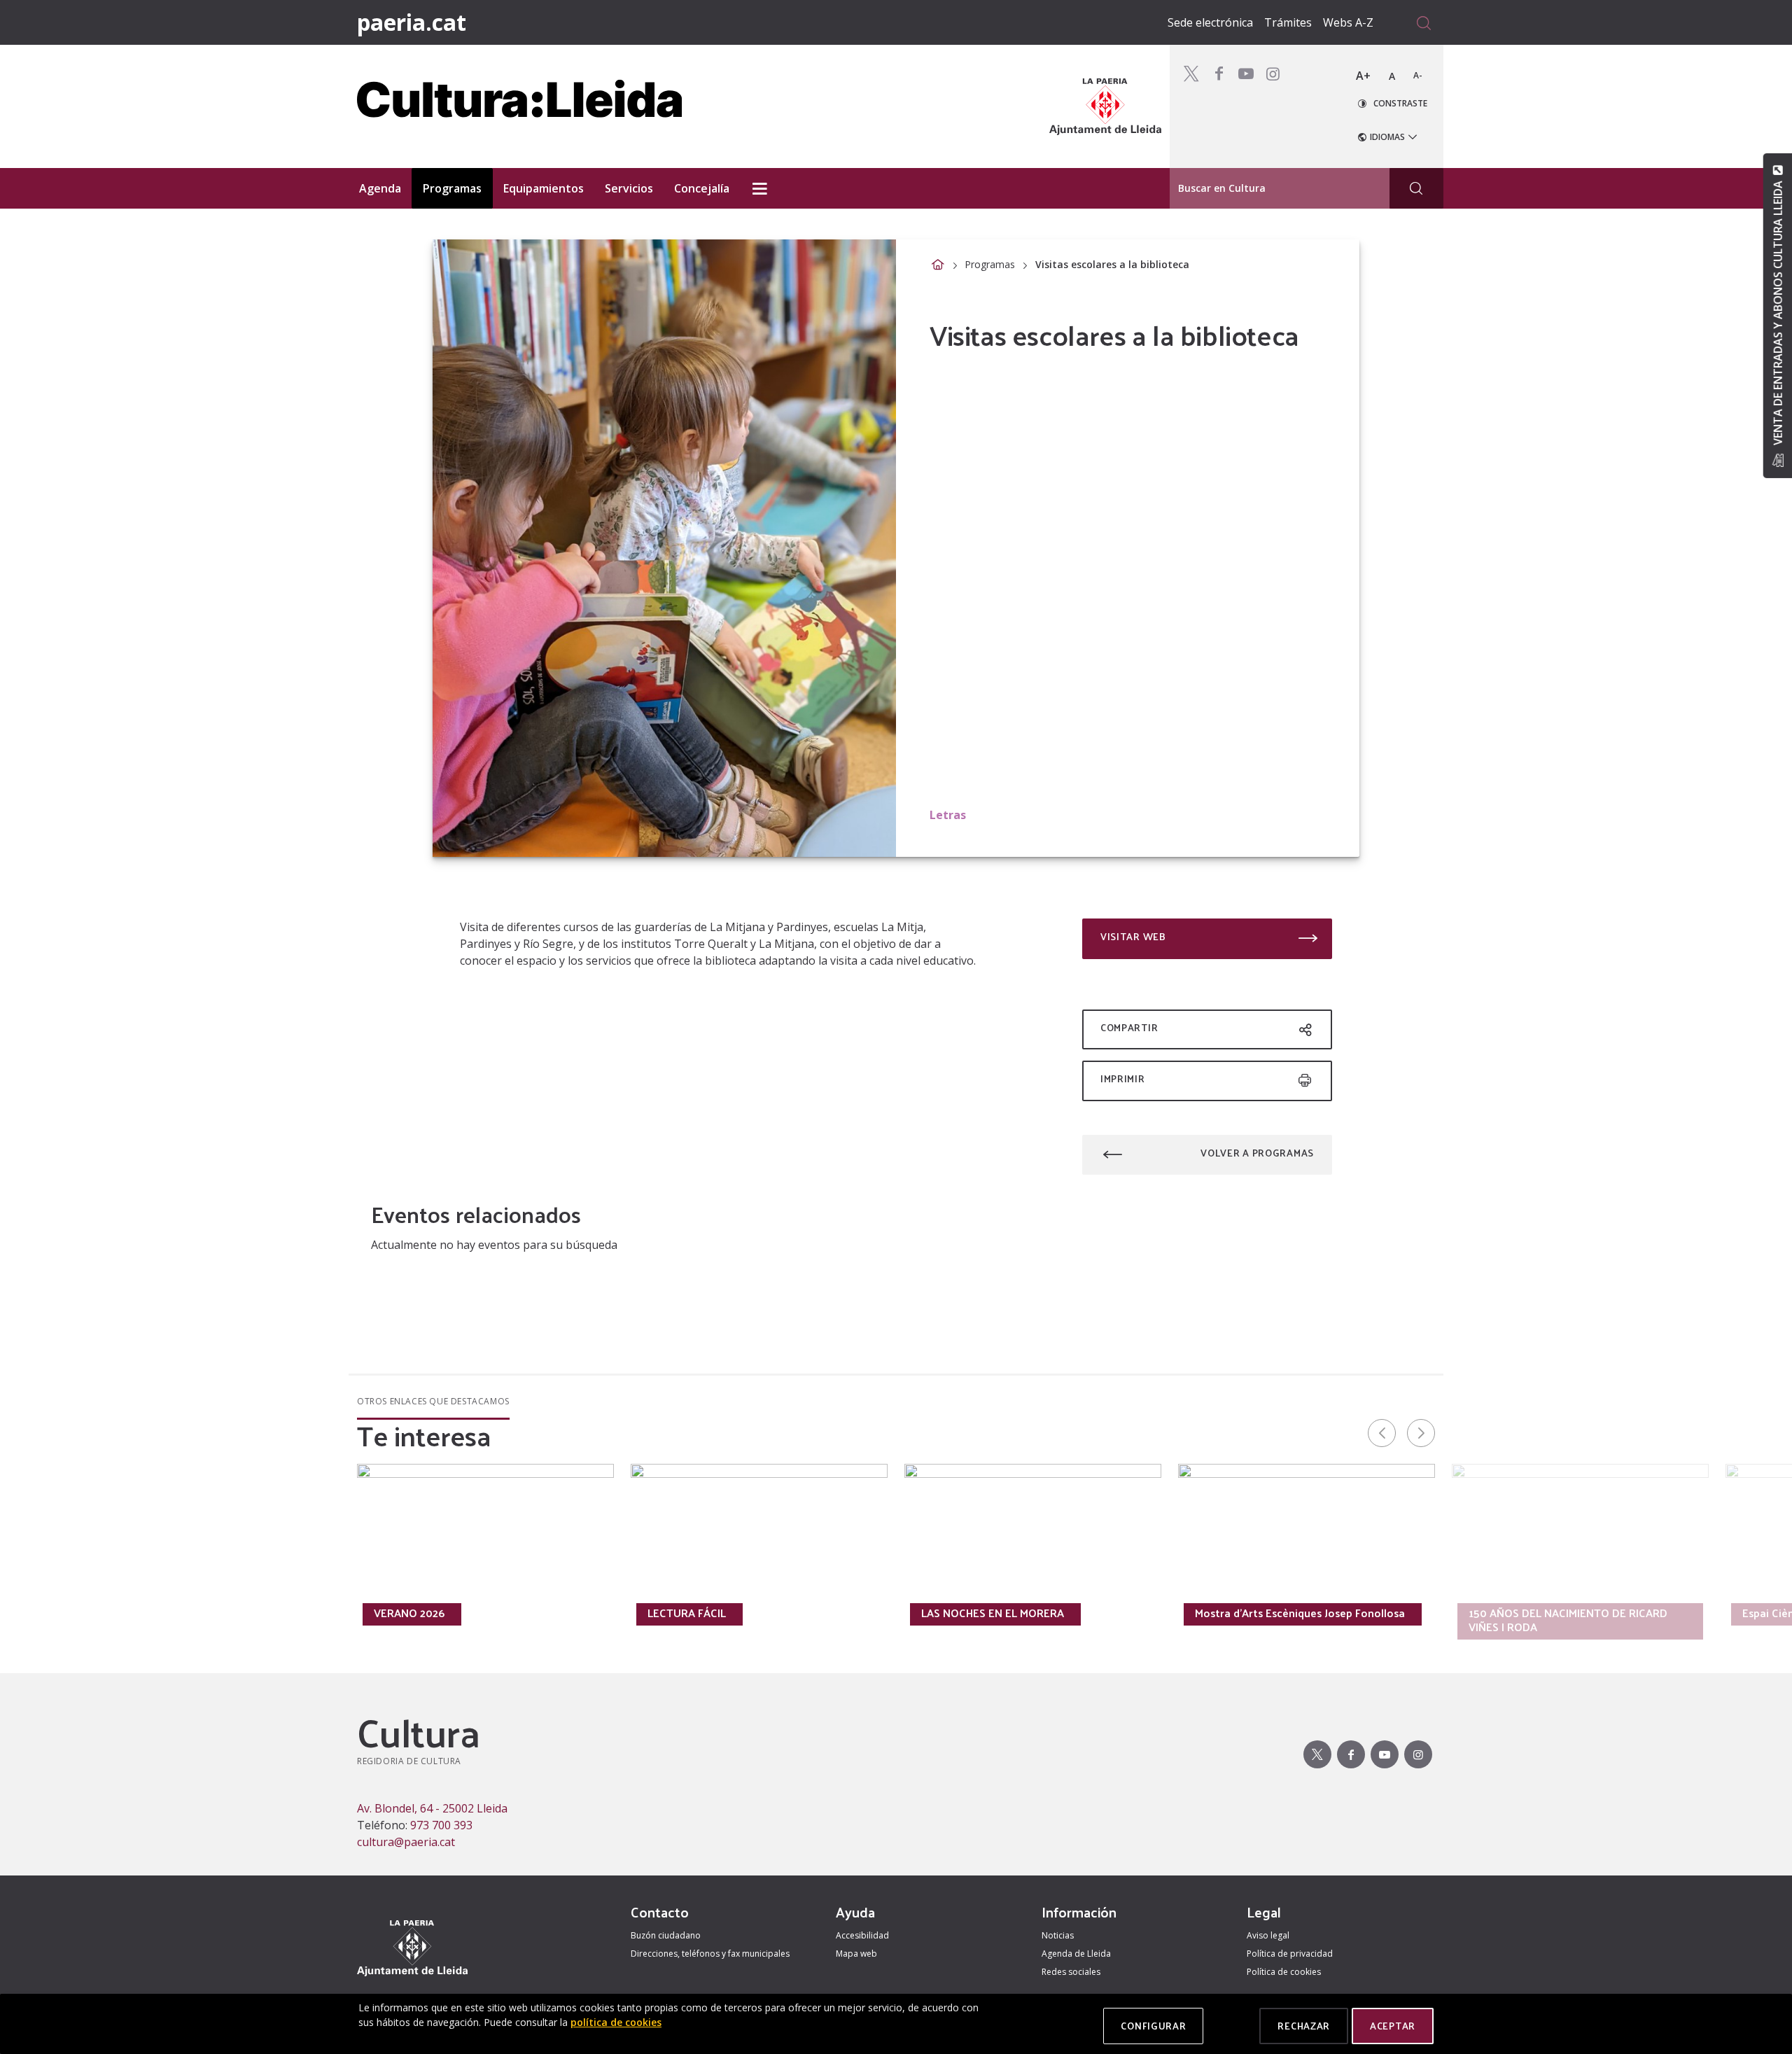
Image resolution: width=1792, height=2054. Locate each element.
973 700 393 (441, 1825)
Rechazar (1304, 2026)
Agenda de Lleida (1076, 1954)
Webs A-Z (1348, 22)
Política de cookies (1284, 1972)
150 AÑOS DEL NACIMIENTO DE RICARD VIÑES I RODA (1568, 1620)
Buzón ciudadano (666, 1935)
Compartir (1129, 1027)
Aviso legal (1268, 1935)
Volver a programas (1257, 1153)
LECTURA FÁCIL (687, 1613)
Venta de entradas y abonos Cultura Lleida (1777, 313)
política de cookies (616, 2022)
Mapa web (856, 1954)
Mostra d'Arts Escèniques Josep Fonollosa (1300, 1613)
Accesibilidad (862, 1935)
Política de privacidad (1290, 1954)
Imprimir (1123, 1078)
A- (1418, 75)
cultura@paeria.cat (406, 1842)
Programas (990, 264)
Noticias (1058, 1935)
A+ (1363, 76)
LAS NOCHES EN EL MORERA (993, 1613)
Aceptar (1393, 2026)
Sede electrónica (1210, 22)
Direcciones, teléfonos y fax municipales (710, 1954)
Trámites (1288, 22)
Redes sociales (1071, 1972)
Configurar (1153, 2026)
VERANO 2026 (409, 1613)
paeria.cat (412, 22)
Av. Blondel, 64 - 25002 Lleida (432, 1808)
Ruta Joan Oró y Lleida (157, 1613)
